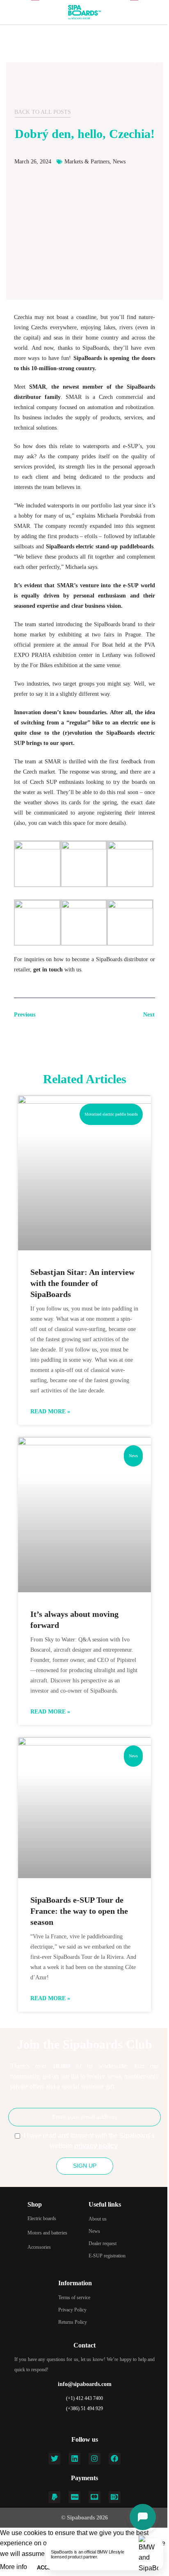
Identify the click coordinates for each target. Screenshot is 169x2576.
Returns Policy (73, 2322)
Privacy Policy (72, 2310)
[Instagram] (95, 2459)
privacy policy (96, 2146)
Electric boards (42, 2218)
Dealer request (103, 2243)
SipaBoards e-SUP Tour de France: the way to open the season (79, 1911)
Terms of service (74, 2298)
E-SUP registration (107, 2256)
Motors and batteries (47, 2233)
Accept (48, 2568)
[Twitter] (54, 2459)
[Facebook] (115, 2459)
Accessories (39, 2247)
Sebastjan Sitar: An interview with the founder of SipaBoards (82, 1283)
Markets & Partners (87, 162)
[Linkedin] (74, 2459)
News (119, 162)
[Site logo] (84, 12)
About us (98, 2219)
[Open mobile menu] (9, 12)
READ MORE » (50, 1411)
